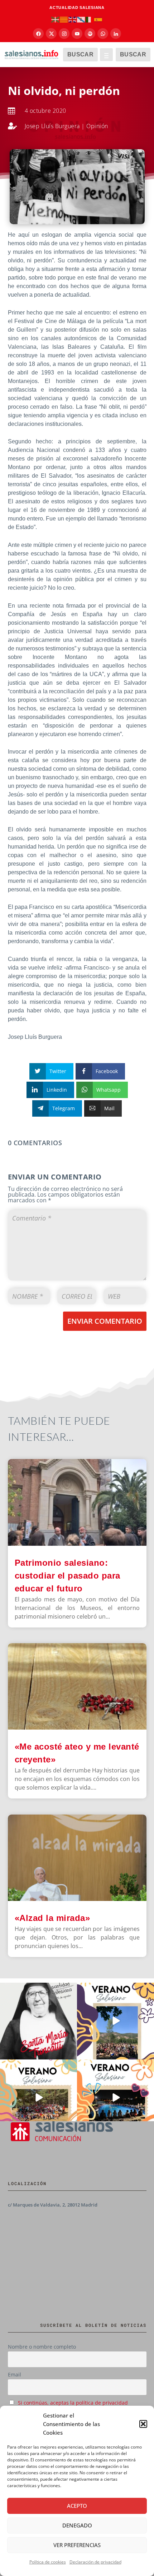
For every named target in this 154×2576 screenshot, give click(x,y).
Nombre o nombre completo (42, 2347)
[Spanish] (98, 19)
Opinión (97, 126)
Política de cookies (48, 2562)
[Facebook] (38, 34)
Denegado (77, 2525)
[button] (143, 2424)
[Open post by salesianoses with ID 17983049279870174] (115, 2098)
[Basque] (56, 19)
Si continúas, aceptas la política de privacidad (73, 2403)
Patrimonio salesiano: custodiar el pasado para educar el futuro (68, 1576)
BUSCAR (80, 54)
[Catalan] (64, 19)
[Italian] (90, 19)
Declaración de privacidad (95, 2562)
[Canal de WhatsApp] (103, 34)
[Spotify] (90, 34)
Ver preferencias (77, 2545)
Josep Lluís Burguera (52, 126)
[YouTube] (77, 34)
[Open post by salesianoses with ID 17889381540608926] (38, 2021)
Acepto (77, 2506)
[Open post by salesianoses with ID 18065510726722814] (115, 2021)
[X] (51, 34)
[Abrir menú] (106, 55)
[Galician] (81, 19)
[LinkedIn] (116, 34)
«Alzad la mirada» (52, 1918)
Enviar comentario (105, 1321)
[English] (73, 19)
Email (15, 2374)
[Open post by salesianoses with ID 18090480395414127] (38, 2098)
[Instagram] (64, 34)
